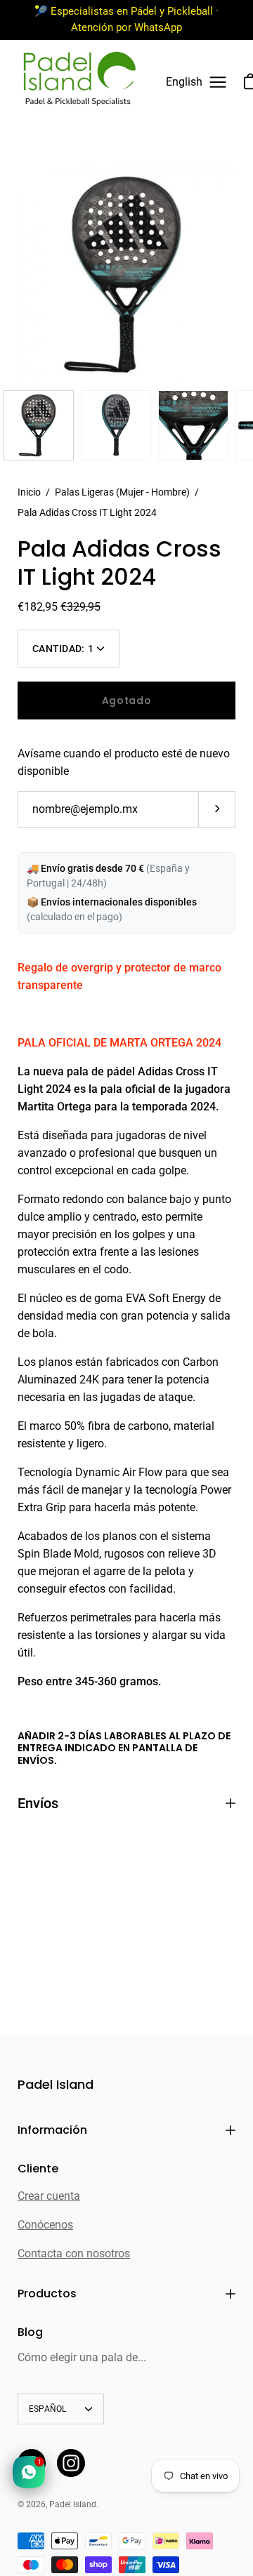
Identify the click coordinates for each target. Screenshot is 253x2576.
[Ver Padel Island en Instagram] (71, 2463)
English (184, 82)
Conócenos (45, 2225)
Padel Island (56, 2085)
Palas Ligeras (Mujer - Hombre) (122, 492)
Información (52, 2130)
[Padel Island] (79, 82)
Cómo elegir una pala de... (82, 2357)
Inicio (29, 492)
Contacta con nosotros (74, 2253)
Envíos (38, 1803)
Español (48, 2409)
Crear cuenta (49, 2196)
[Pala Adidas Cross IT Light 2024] (39, 425)
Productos (47, 2293)
